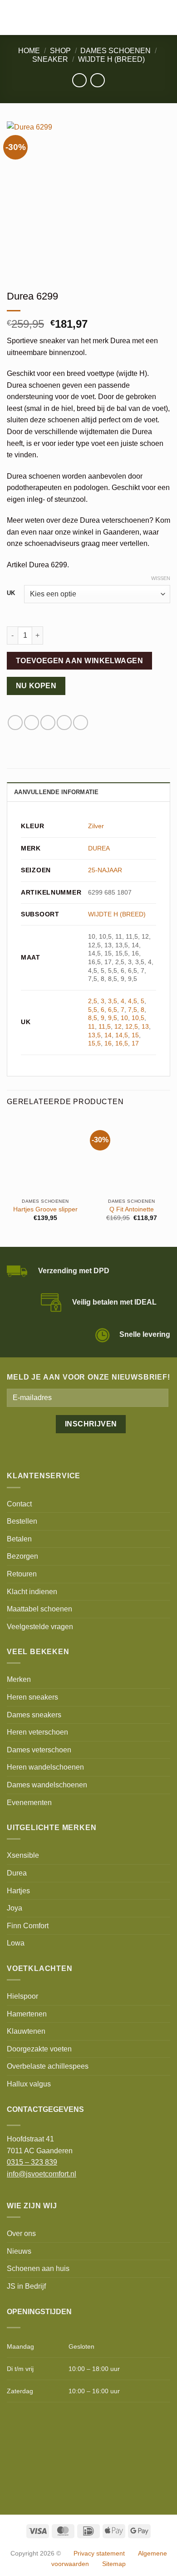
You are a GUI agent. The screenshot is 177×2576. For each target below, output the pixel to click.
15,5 (94, 1043)
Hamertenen (27, 2014)
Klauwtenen (26, 2031)
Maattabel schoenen (39, 1609)
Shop (60, 51)
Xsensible (23, 1855)
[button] (12, 18)
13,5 (94, 1035)
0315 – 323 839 (32, 2162)
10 (124, 1018)
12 (118, 1026)
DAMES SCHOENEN (116, 51)
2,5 (93, 1001)
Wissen (161, 578)
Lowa (16, 1943)
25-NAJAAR (105, 870)
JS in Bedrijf (26, 2286)
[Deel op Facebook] (15, 723)
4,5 (133, 1001)
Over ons (21, 2233)
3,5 (113, 1001)
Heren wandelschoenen (45, 1767)
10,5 (138, 1018)
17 (135, 1043)
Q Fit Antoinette (132, 1209)
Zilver (96, 826)
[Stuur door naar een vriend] (48, 723)
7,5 (133, 1010)
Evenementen (29, 1803)
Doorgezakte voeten (39, 2049)
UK (11, 593)
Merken (19, 1679)
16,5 (122, 1043)
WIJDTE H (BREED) (111, 59)
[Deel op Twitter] (32, 723)
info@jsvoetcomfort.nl (42, 2174)
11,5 (105, 1026)
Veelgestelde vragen (40, 1627)
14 (108, 1035)
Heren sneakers (32, 1697)
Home (29, 51)
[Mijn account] (150, 18)
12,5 (132, 1026)
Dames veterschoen (39, 1750)
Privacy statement (99, 2553)
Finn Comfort (28, 1926)
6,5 (113, 1010)
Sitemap (114, 2564)
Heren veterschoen (37, 1732)
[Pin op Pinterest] (64, 723)
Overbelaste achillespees (48, 2066)
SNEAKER (50, 59)
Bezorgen (22, 1556)
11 (91, 1026)
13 (145, 1026)
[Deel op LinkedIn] (81, 723)
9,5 (113, 1018)
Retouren (22, 1574)
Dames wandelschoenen (47, 1785)
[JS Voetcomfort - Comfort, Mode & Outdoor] (76, 18)
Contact (19, 1504)
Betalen (19, 1539)
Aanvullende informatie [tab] (57, 792)
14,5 (122, 1035)
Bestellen (22, 1521)
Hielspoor (22, 1996)
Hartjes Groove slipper (45, 1209)
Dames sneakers (34, 1715)
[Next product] (79, 80)
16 (108, 1043)
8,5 (93, 1018)
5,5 (93, 1010)
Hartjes (18, 1891)
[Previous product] (97, 80)
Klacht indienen (32, 1592)
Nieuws (19, 2251)
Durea (17, 1873)
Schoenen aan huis (38, 2268)
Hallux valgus (29, 2084)
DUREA (99, 848)
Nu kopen (36, 686)
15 (135, 1035)
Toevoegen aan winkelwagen (80, 661)
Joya (15, 1908)
